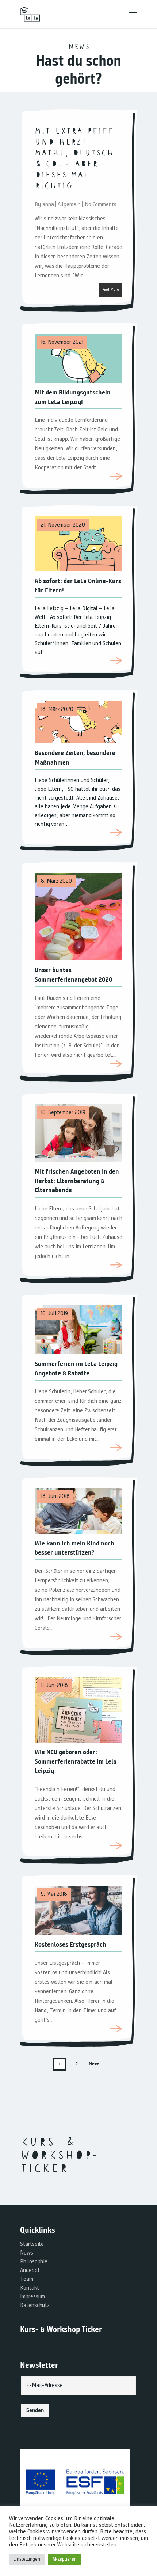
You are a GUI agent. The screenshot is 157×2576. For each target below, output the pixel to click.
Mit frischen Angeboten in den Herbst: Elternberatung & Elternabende (77, 1181)
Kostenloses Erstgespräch (70, 1945)
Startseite (32, 2244)
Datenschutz (35, 2306)
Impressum (32, 2297)
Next (94, 2064)
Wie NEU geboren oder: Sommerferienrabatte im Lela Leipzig (76, 1762)
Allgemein (69, 205)
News (27, 2253)
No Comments (101, 205)
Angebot (30, 2271)
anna (48, 205)
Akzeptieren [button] (64, 2559)
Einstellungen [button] (27, 2559)
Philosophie (34, 2262)
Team (27, 2279)
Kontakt (30, 2288)
